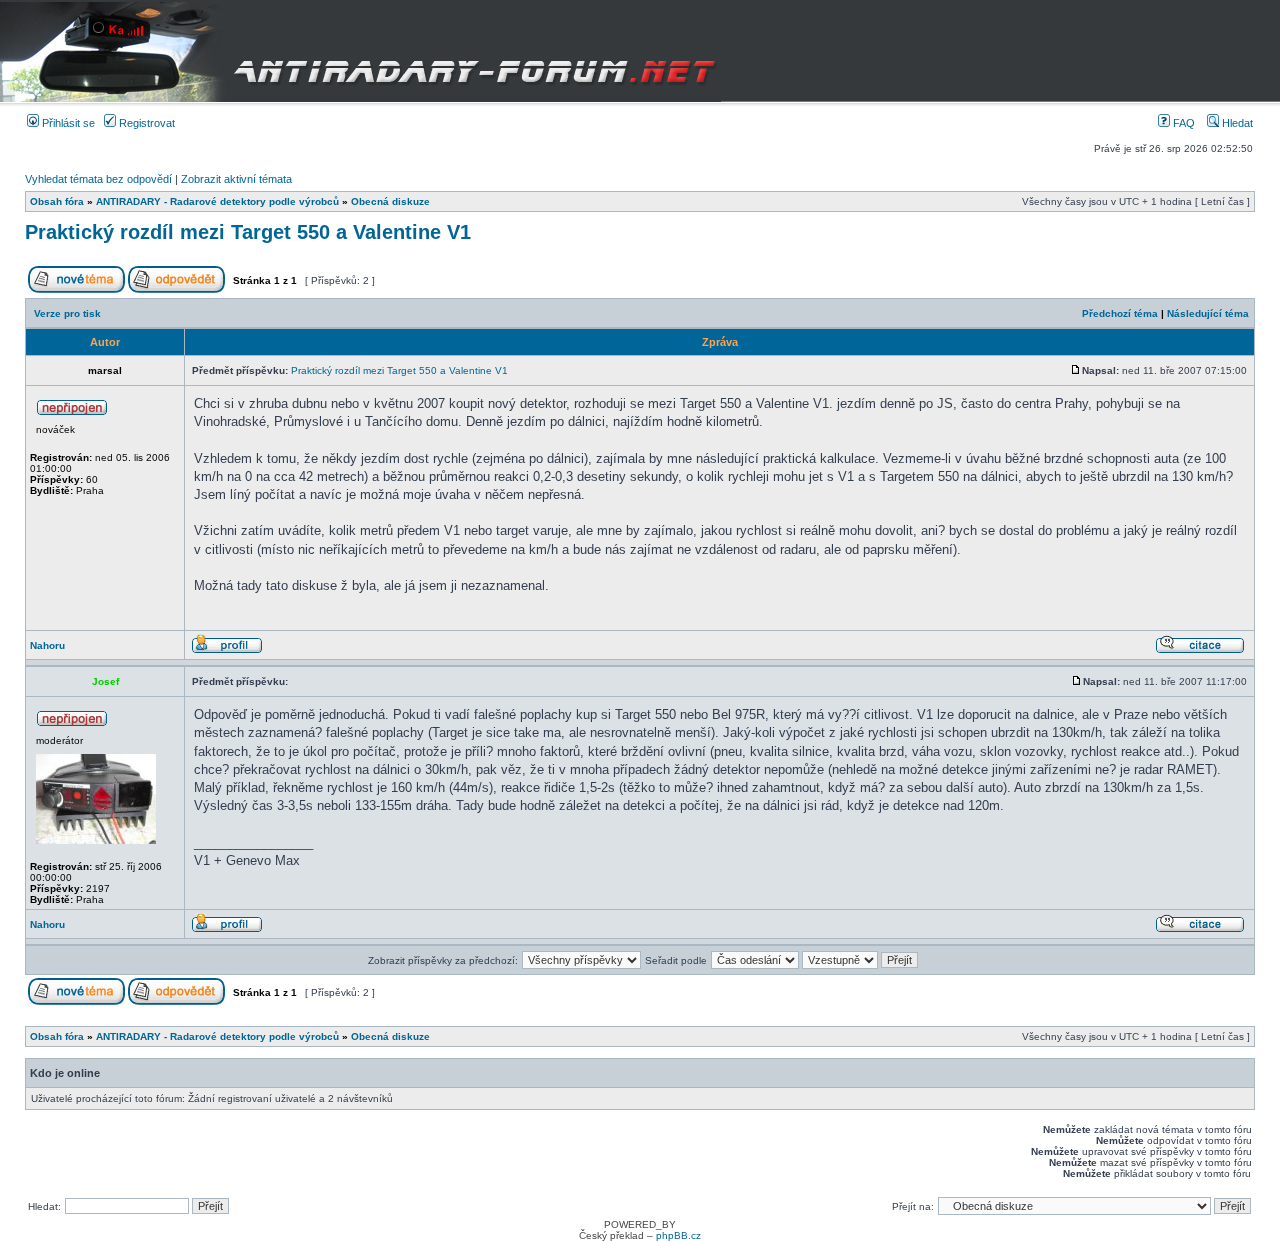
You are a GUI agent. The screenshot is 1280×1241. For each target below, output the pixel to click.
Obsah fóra (57, 201)
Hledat (1236, 123)
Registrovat (145, 123)
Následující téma (1208, 313)
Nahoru (47, 645)
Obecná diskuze (390, 201)
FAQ (1182, 123)
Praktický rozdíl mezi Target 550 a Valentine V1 (248, 232)
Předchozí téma (1120, 313)
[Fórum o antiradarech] (360, 51)
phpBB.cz (678, 1235)
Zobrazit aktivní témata (236, 179)
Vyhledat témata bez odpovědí (98, 179)
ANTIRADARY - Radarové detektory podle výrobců (217, 201)
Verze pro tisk (67, 313)
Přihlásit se (67, 123)
